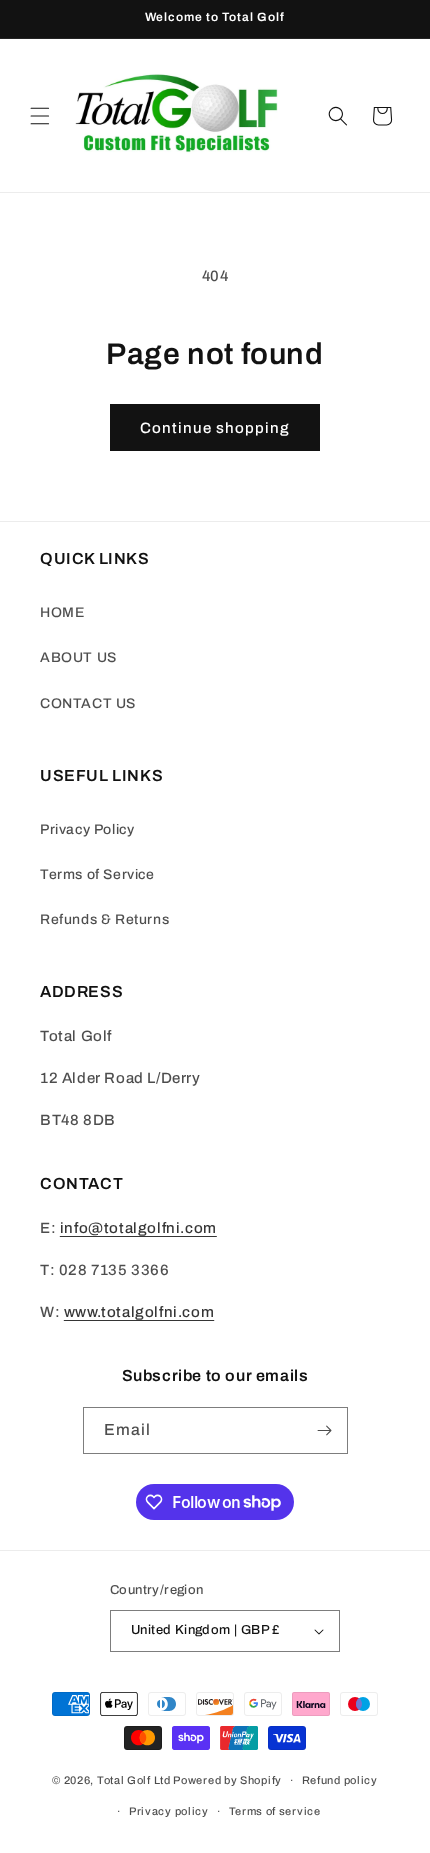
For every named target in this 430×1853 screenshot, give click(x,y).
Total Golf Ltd (134, 1780)
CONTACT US (88, 703)
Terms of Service (97, 874)
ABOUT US (78, 657)
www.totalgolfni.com (139, 1312)
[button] (40, 116)
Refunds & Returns (104, 919)
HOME (62, 612)
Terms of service (275, 1811)
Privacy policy (169, 1811)
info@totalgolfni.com (138, 1228)
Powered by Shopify (227, 1780)
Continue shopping (215, 428)
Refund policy (340, 1780)
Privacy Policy (87, 829)
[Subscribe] (325, 1430)
